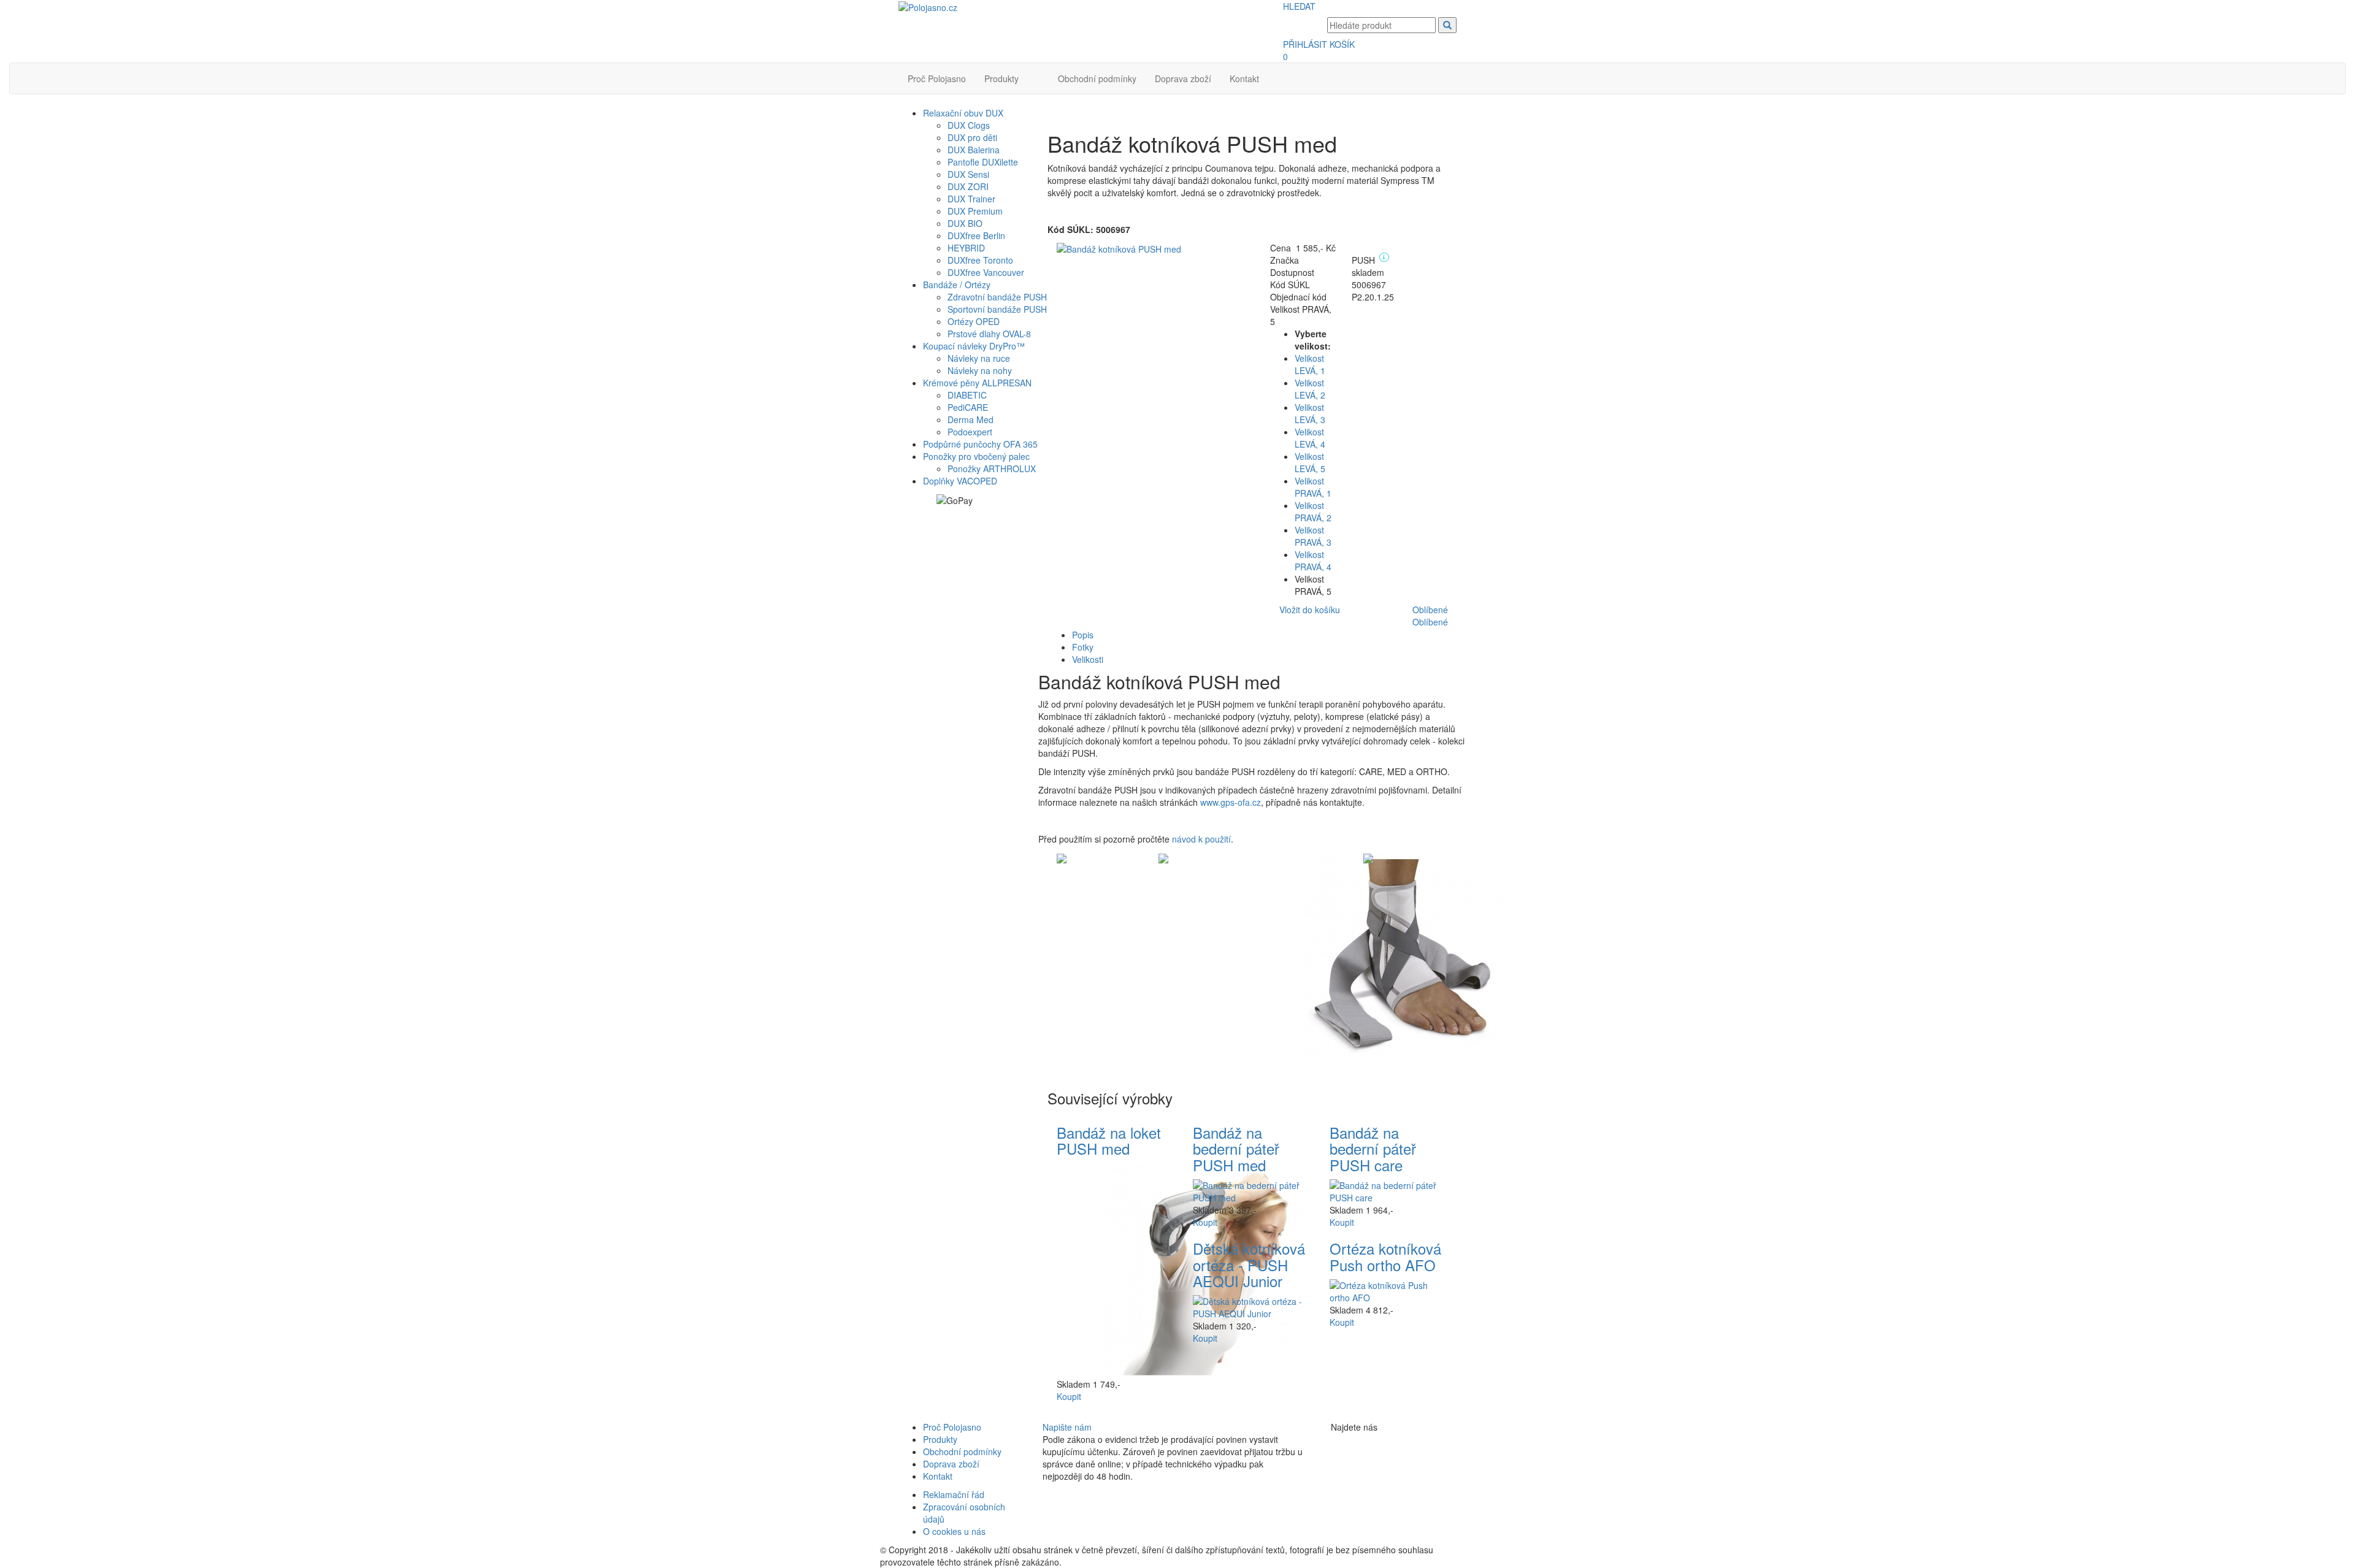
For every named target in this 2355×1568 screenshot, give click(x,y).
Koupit (1069, 1396)
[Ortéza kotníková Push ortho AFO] (1389, 1290)
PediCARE (968, 407)
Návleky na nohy (980, 370)
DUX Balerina (974, 150)
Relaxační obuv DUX (963, 113)
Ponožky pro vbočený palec (976, 456)
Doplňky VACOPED (960, 481)
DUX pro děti (972, 137)
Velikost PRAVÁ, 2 (1313, 511)
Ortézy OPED (974, 321)
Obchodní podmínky (1097, 78)
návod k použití (1201, 839)
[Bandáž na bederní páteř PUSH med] (1252, 1190)
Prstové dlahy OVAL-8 (989, 334)
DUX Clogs (969, 125)
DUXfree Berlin (976, 235)
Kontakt (1244, 78)
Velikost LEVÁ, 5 (1310, 462)
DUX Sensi (968, 174)
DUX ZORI (968, 186)
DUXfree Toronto (980, 260)
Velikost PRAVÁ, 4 (1313, 560)
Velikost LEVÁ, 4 (1310, 438)
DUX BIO (965, 223)
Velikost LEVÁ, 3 (1310, 413)
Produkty (1001, 78)
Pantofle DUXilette (983, 162)
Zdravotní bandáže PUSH (997, 297)
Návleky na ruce (979, 358)
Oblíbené (1430, 610)
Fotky (1083, 647)
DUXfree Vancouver (986, 272)
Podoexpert (970, 432)
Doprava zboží (1183, 78)
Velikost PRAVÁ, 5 (1313, 585)
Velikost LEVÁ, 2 (1310, 389)
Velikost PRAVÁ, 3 (1313, 536)
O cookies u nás (954, 1531)
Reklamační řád (954, 1494)
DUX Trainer (971, 199)
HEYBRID (966, 248)
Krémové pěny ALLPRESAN (977, 383)
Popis (1083, 635)
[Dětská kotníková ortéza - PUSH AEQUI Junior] (1252, 1306)
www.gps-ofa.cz (1231, 802)
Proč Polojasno (937, 78)
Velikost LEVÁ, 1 (1310, 364)
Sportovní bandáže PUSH (997, 309)
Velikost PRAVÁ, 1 (1313, 487)
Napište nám (1067, 1427)
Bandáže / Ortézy (957, 285)
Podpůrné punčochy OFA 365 (980, 444)
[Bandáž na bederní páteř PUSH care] (1389, 1190)
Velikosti (1088, 659)
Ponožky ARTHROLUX (992, 468)
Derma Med (971, 419)
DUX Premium (975, 211)
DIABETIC (967, 395)
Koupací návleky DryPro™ (974, 346)
